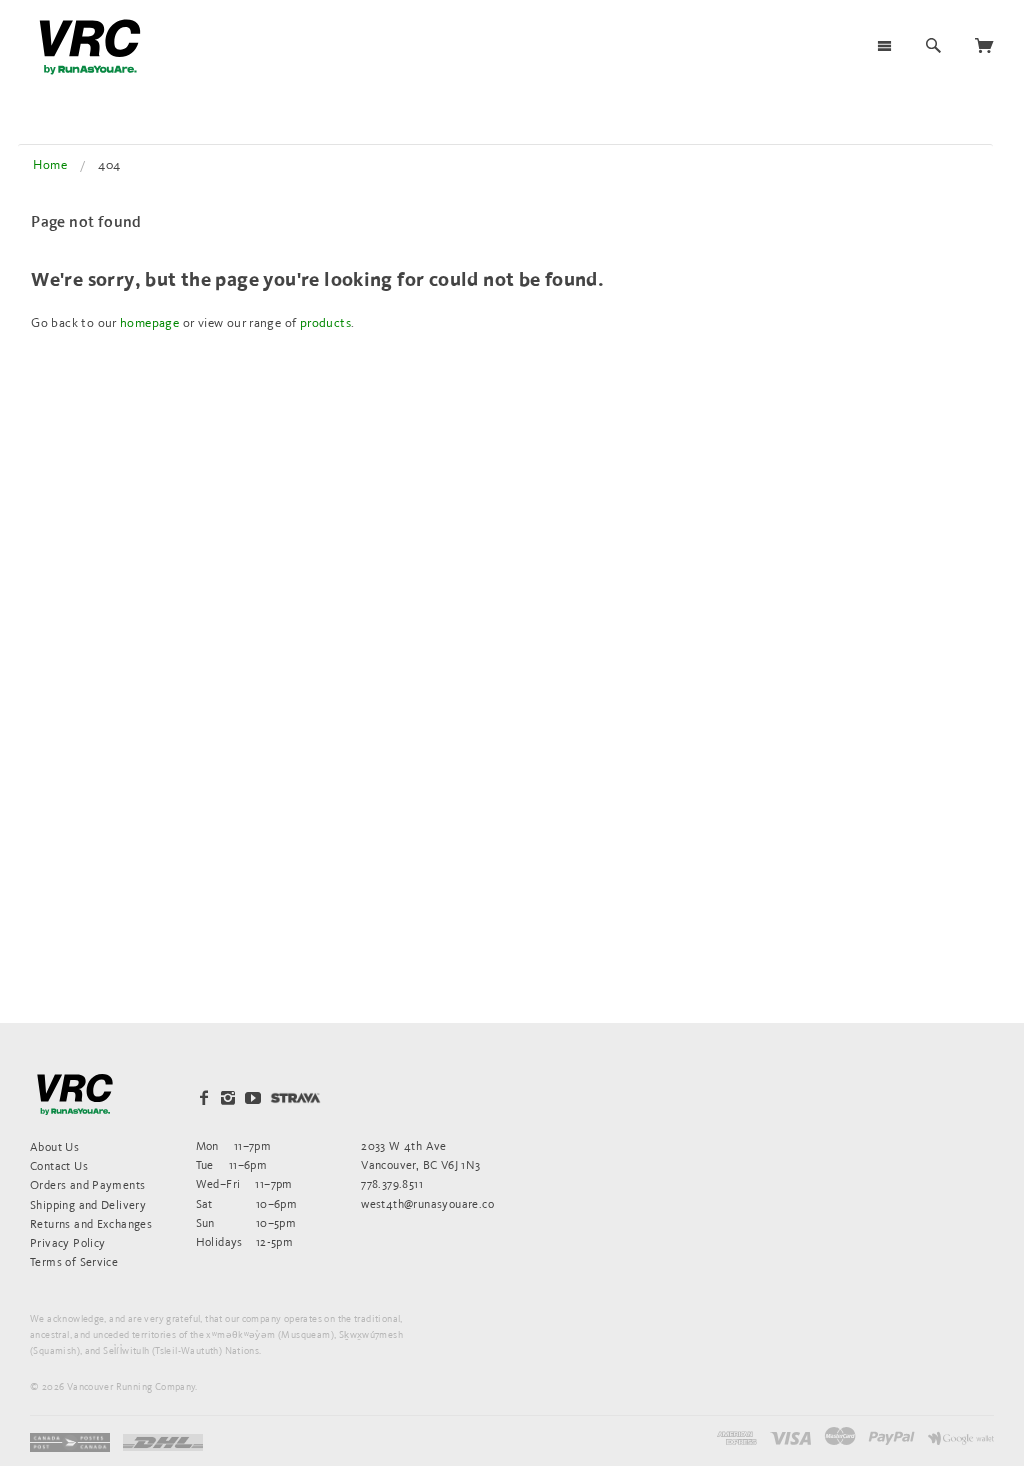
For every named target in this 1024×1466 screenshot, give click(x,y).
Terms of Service (74, 1261)
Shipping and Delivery (88, 1204)
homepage (149, 322)
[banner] (90, 47)
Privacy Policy (67, 1242)
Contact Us (59, 1165)
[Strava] (295, 1097)
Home (50, 164)
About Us (54, 1146)
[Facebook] (204, 1098)
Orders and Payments (87, 1184)
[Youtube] (253, 1098)
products (325, 322)
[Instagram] (228, 1098)
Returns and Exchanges (91, 1223)
